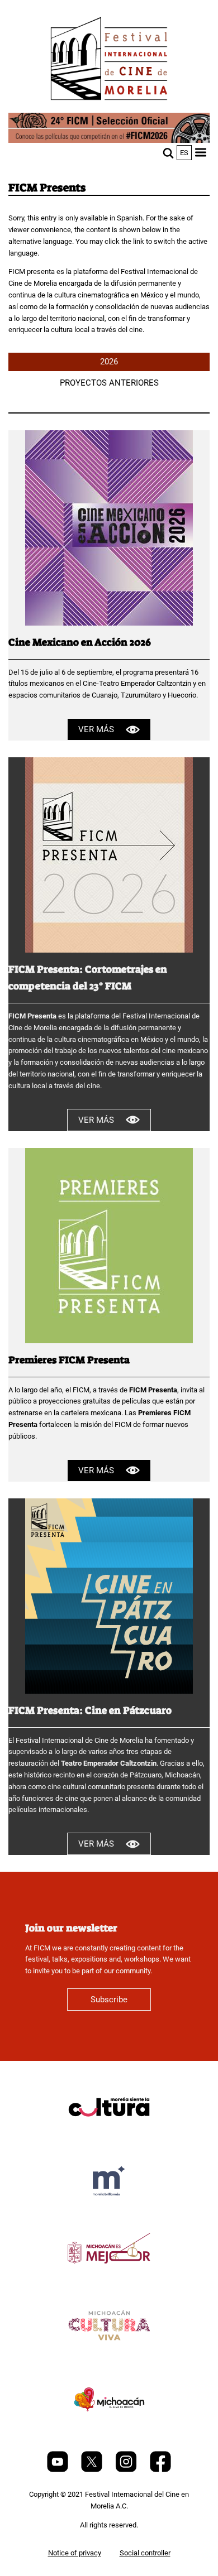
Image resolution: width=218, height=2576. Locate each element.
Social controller (145, 2553)
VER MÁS (96, 729)
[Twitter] (93, 2470)
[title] (109, 2134)
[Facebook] (160, 2470)
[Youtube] (58, 2470)
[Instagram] (127, 2470)
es (184, 153)
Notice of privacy (75, 2553)
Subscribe (109, 2000)
